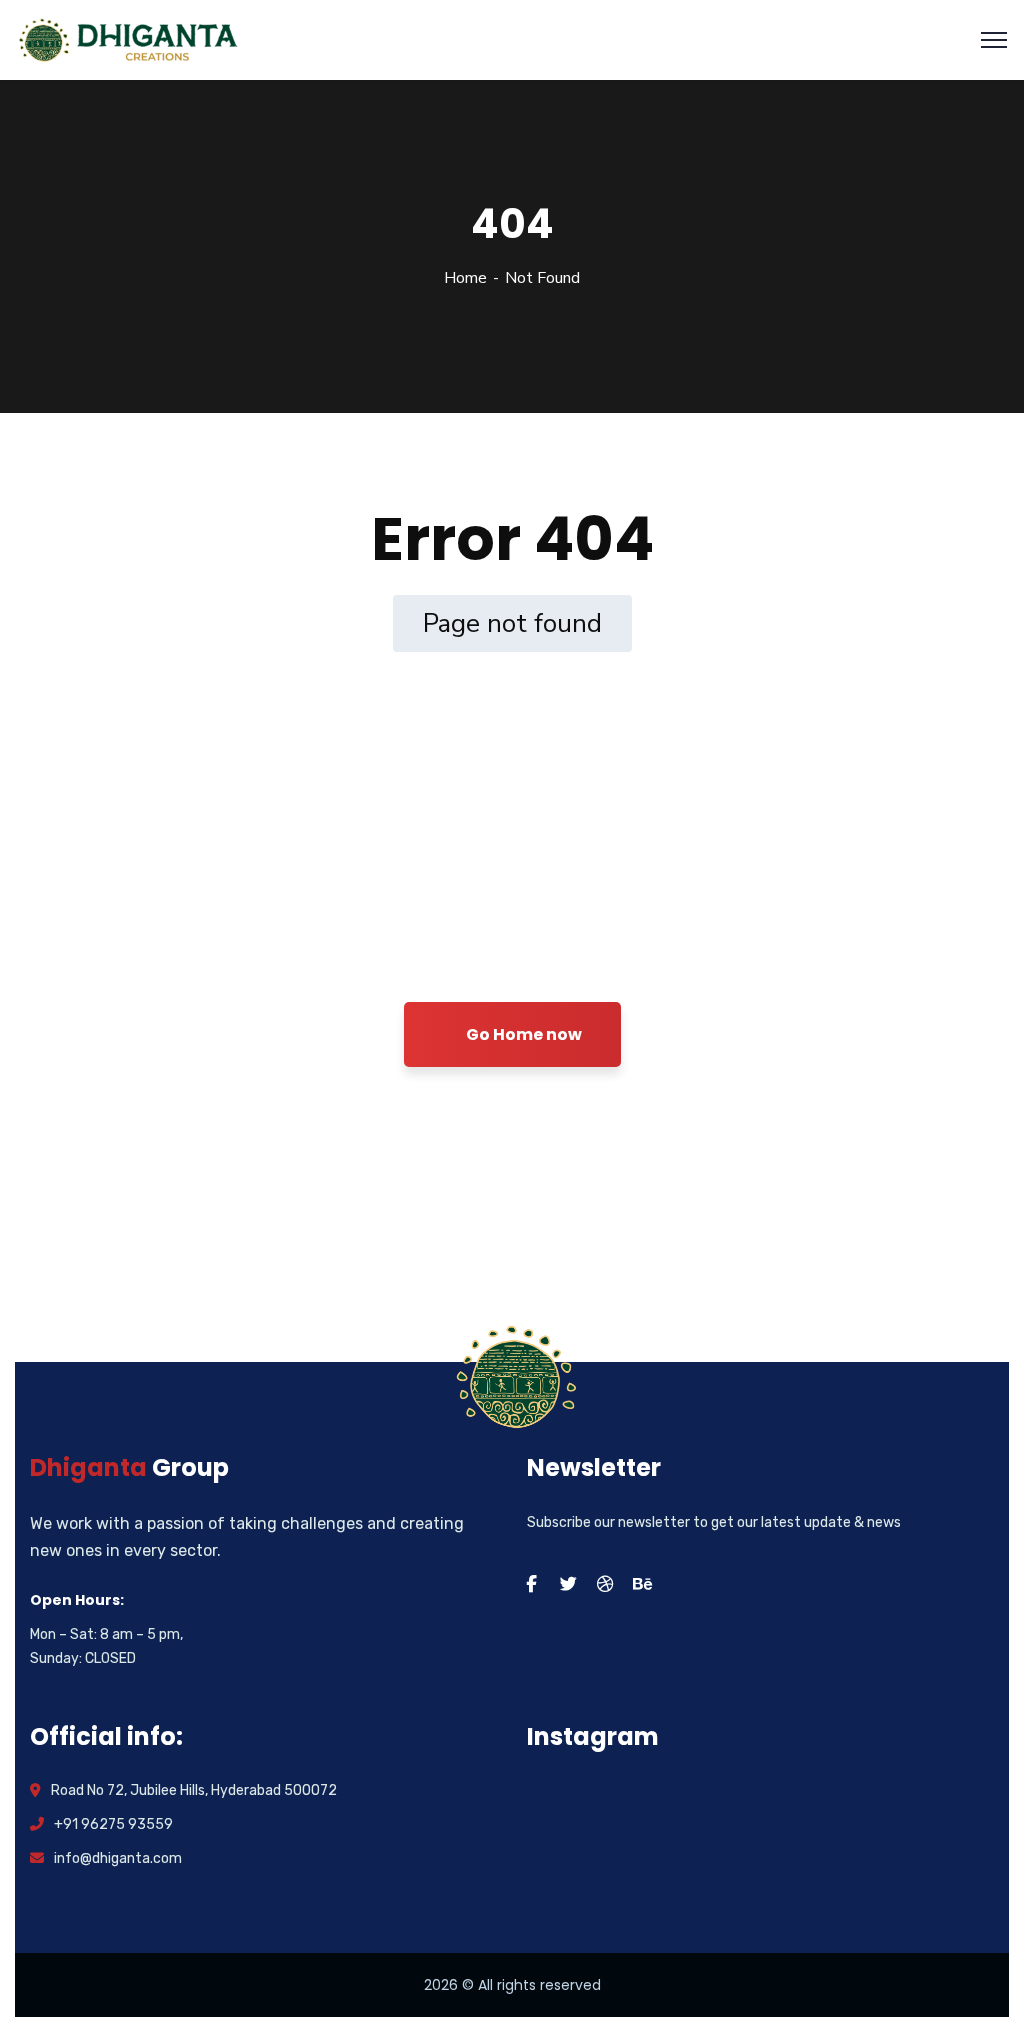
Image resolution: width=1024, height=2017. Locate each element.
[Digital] (130, 39)
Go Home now (522, 1034)
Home (465, 278)
